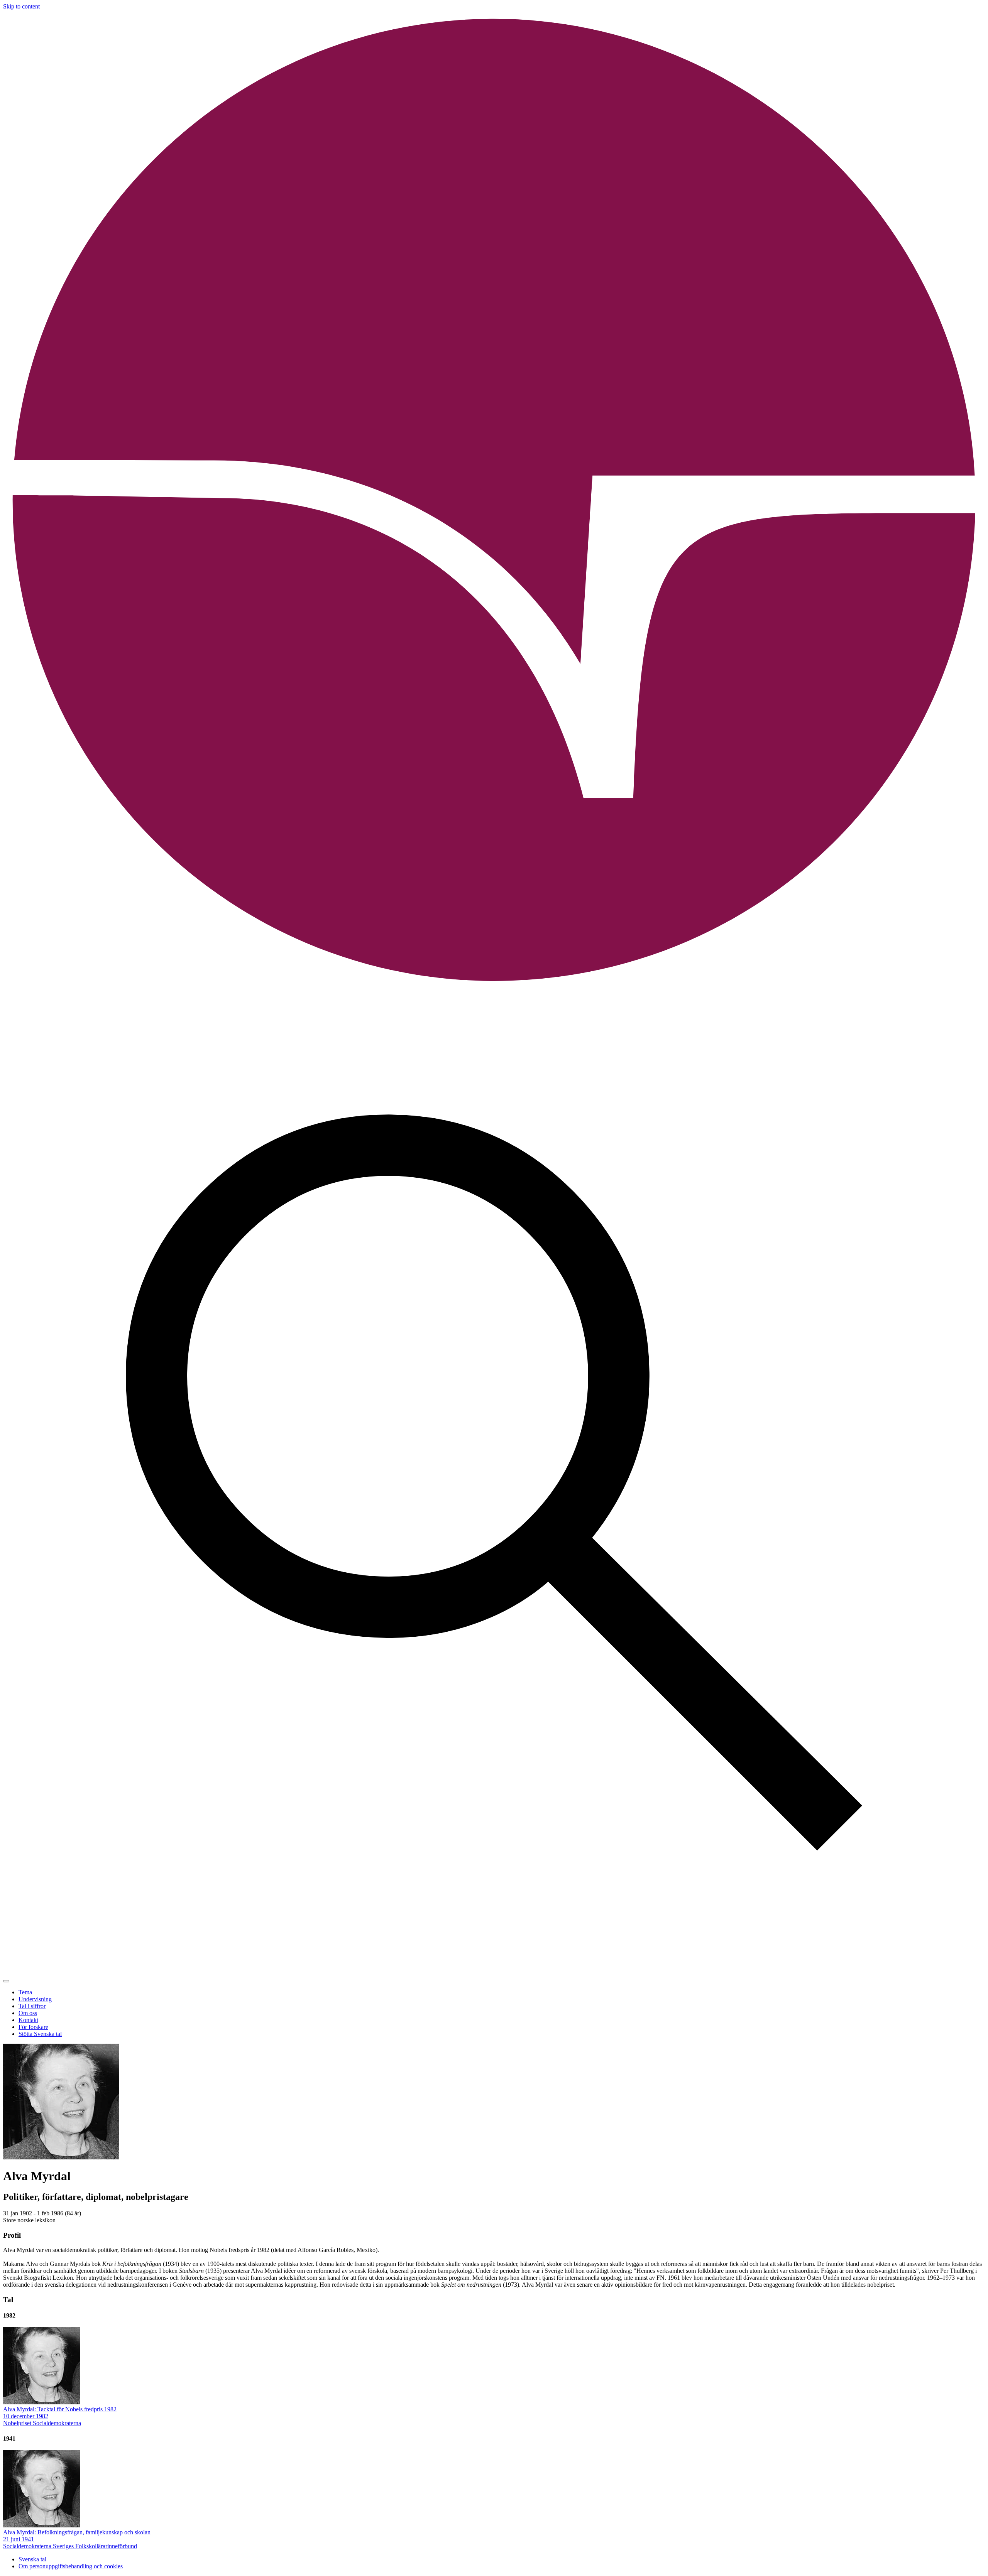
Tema (25, 1992)
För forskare (33, 2027)
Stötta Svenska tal (40, 2034)
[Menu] (6, 1981)
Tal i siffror (32, 2006)
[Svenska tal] (494, 989)
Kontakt (28, 2020)
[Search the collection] (494, 1972)
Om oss (28, 2013)
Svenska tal (32, 2559)
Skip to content (21, 6)
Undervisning (35, 1999)
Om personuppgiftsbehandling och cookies (71, 2566)
